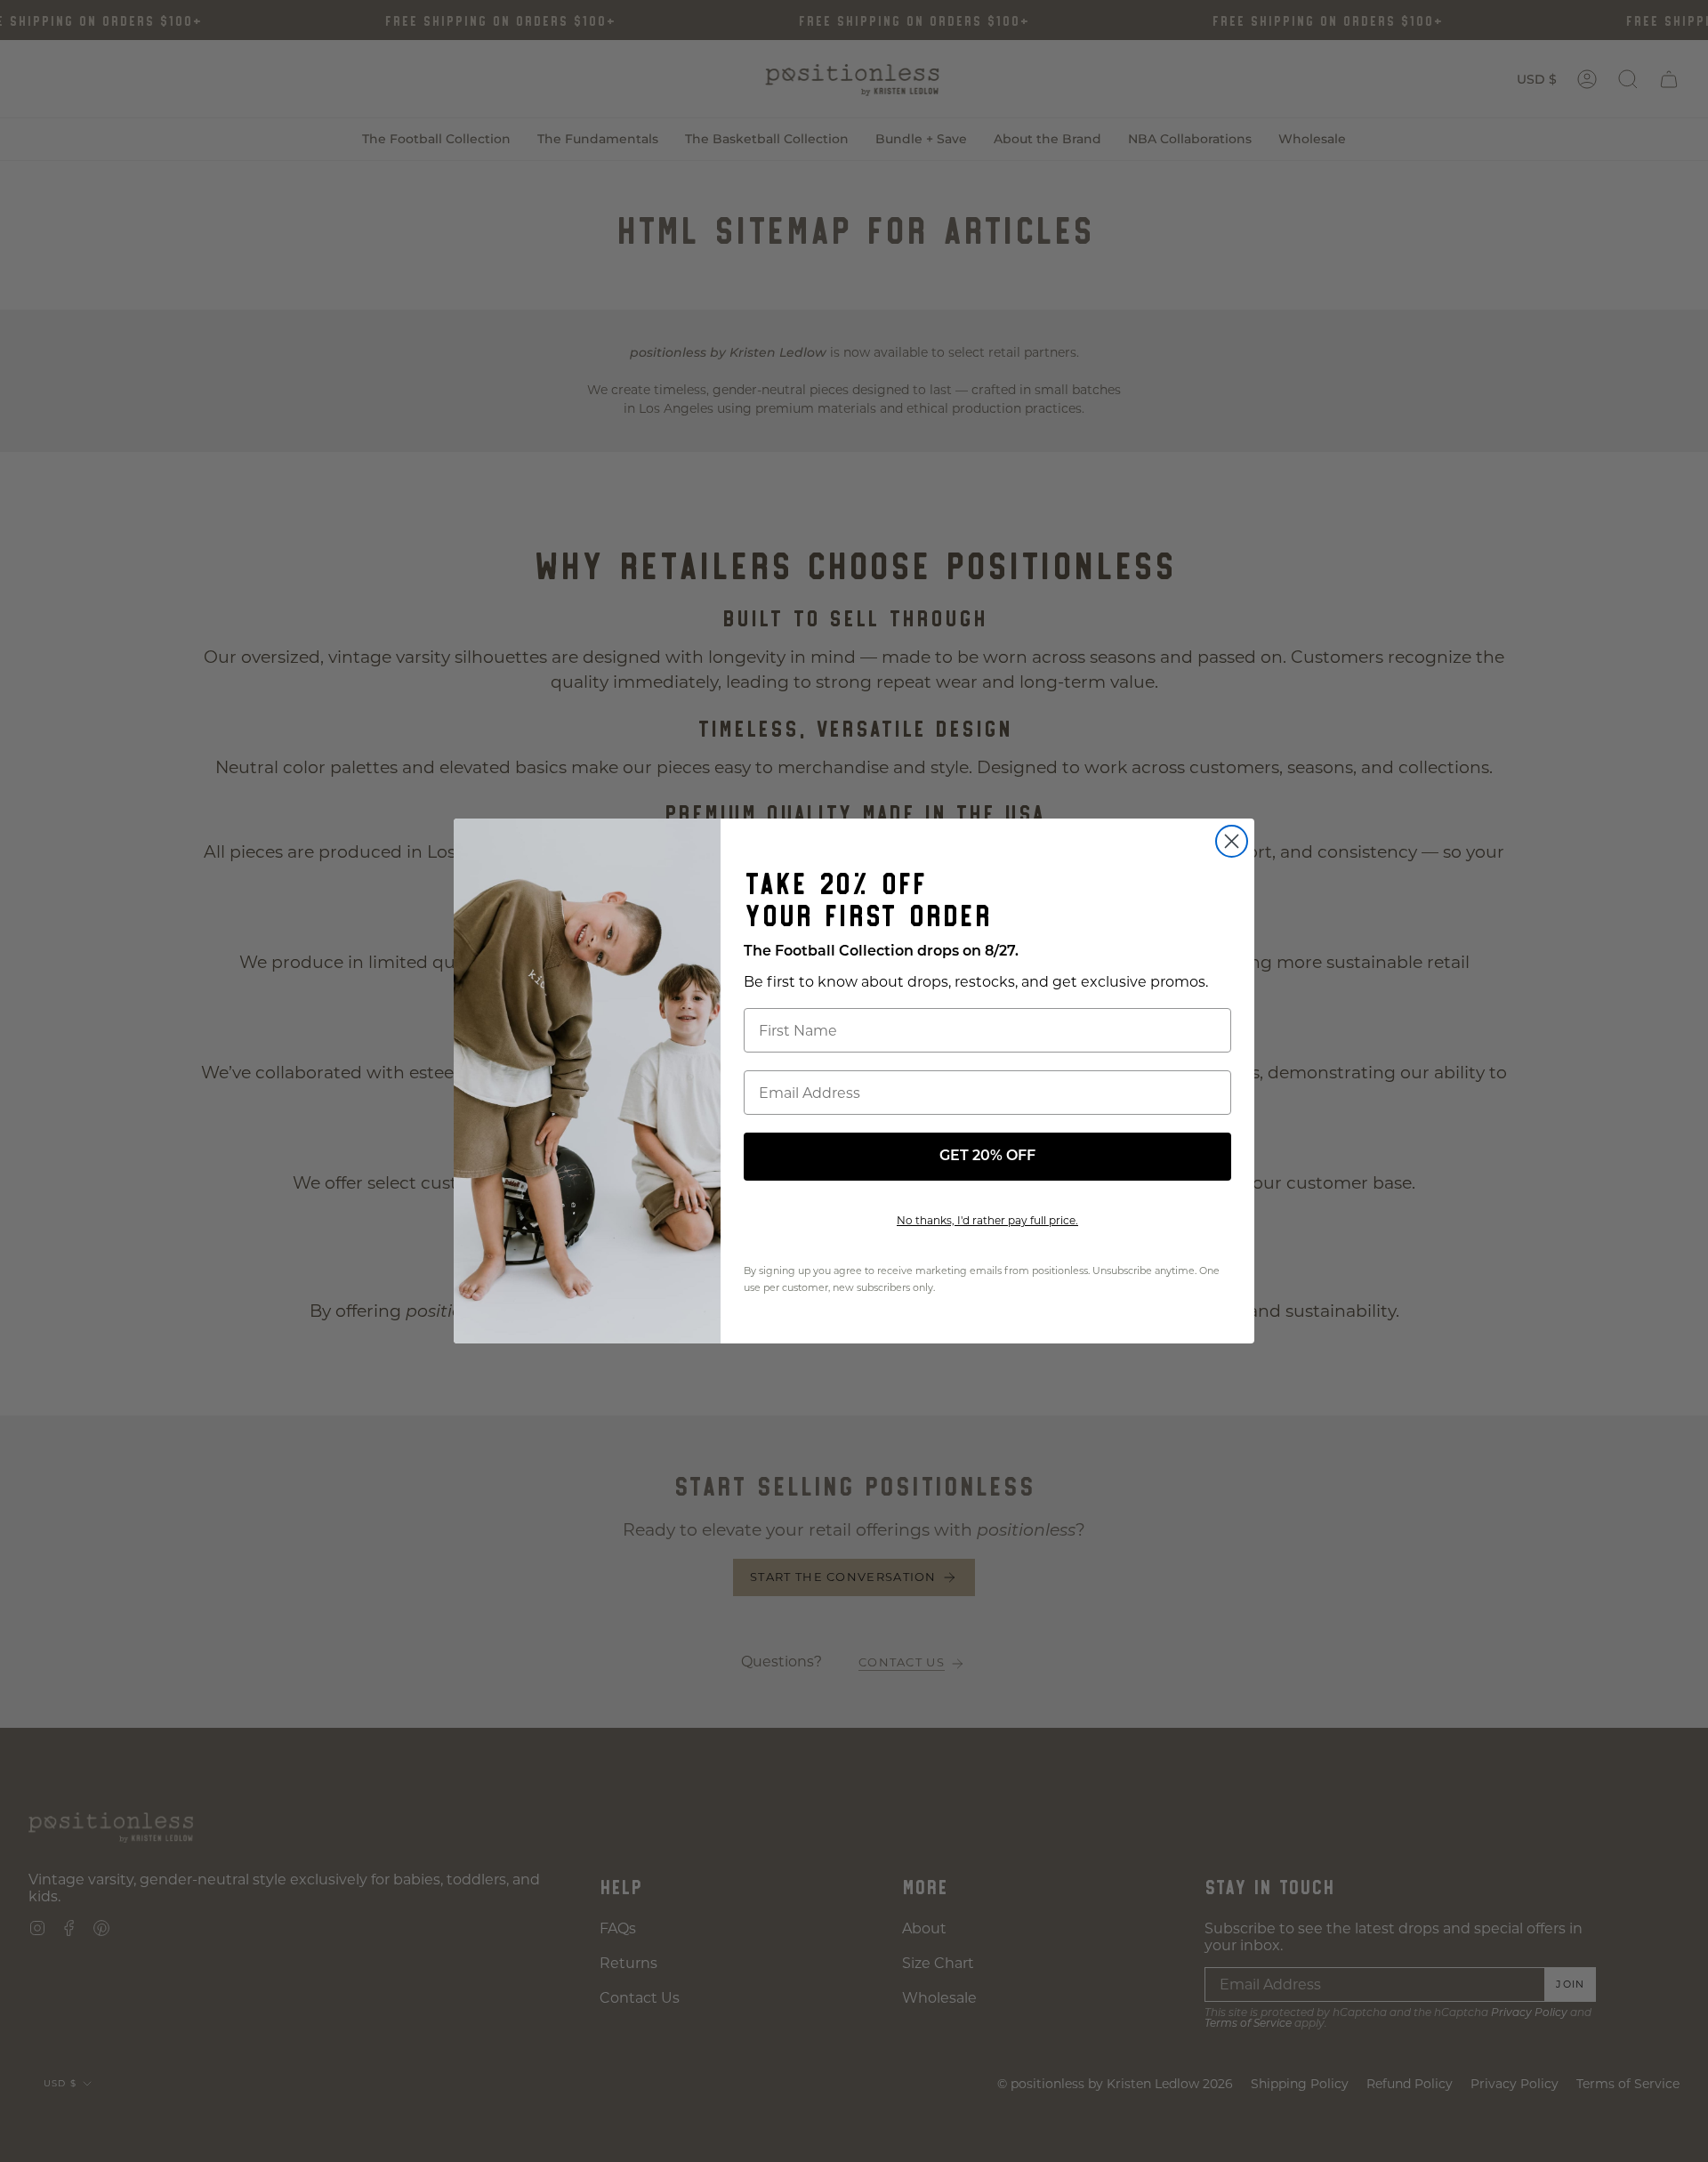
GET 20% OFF (987, 1157)
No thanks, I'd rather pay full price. (987, 1220)
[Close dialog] (1232, 841)
